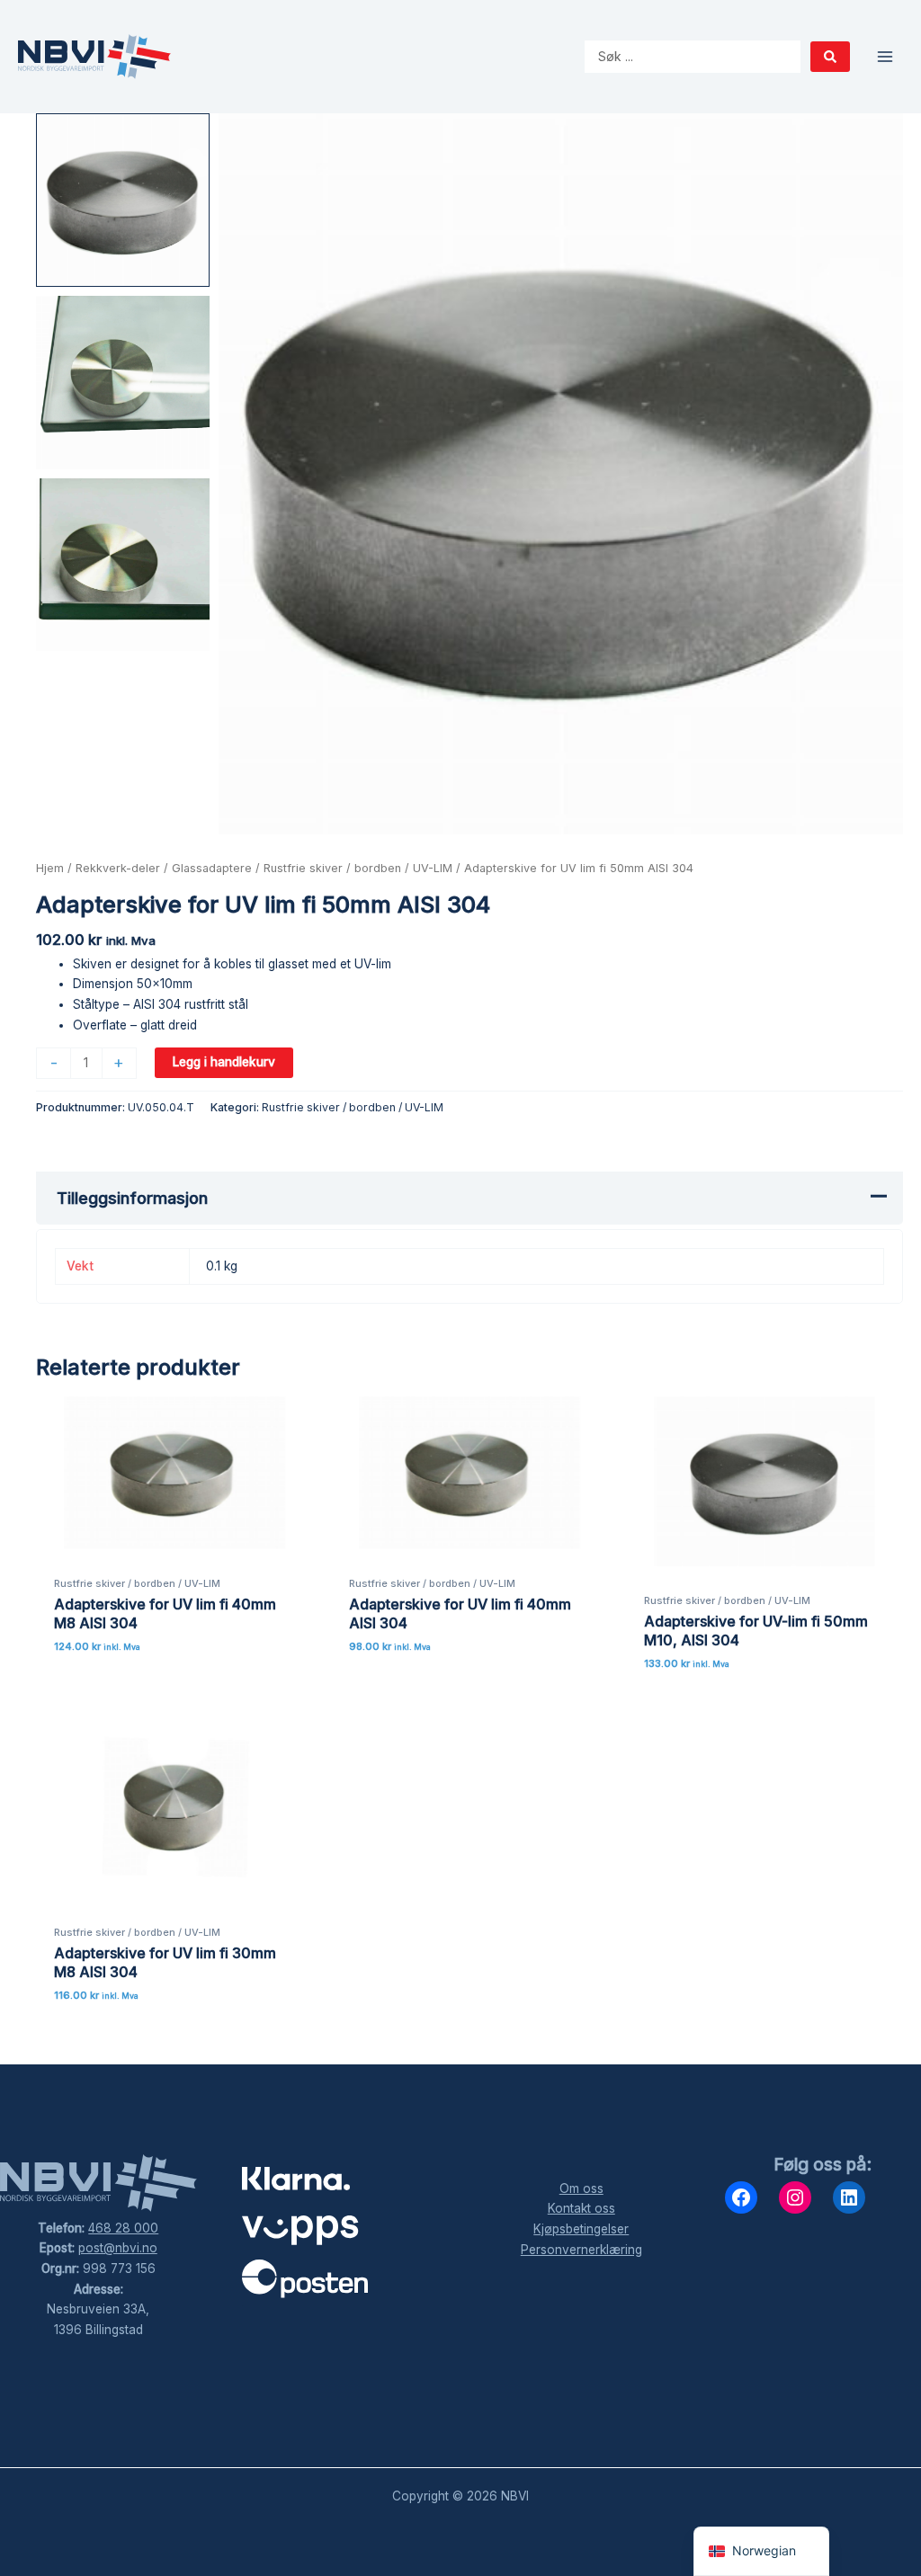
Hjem (50, 868)
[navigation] (761, 2551)
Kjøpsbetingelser (581, 2229)
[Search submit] (830, 57)
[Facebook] (741, 2197)
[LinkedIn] (849, 2197)
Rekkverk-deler (118, 868)
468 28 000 (123, 2228)
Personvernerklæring (581, 2250)
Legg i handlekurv (224, 1062)
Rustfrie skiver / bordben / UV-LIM (358, 868)
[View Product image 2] (123, 383)
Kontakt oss (581, 2208)
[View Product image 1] (123, 200)
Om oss (581, 2188)
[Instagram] (795, 2197)
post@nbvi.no (118, 2248)
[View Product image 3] (123, 565)
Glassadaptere (212, 868)
